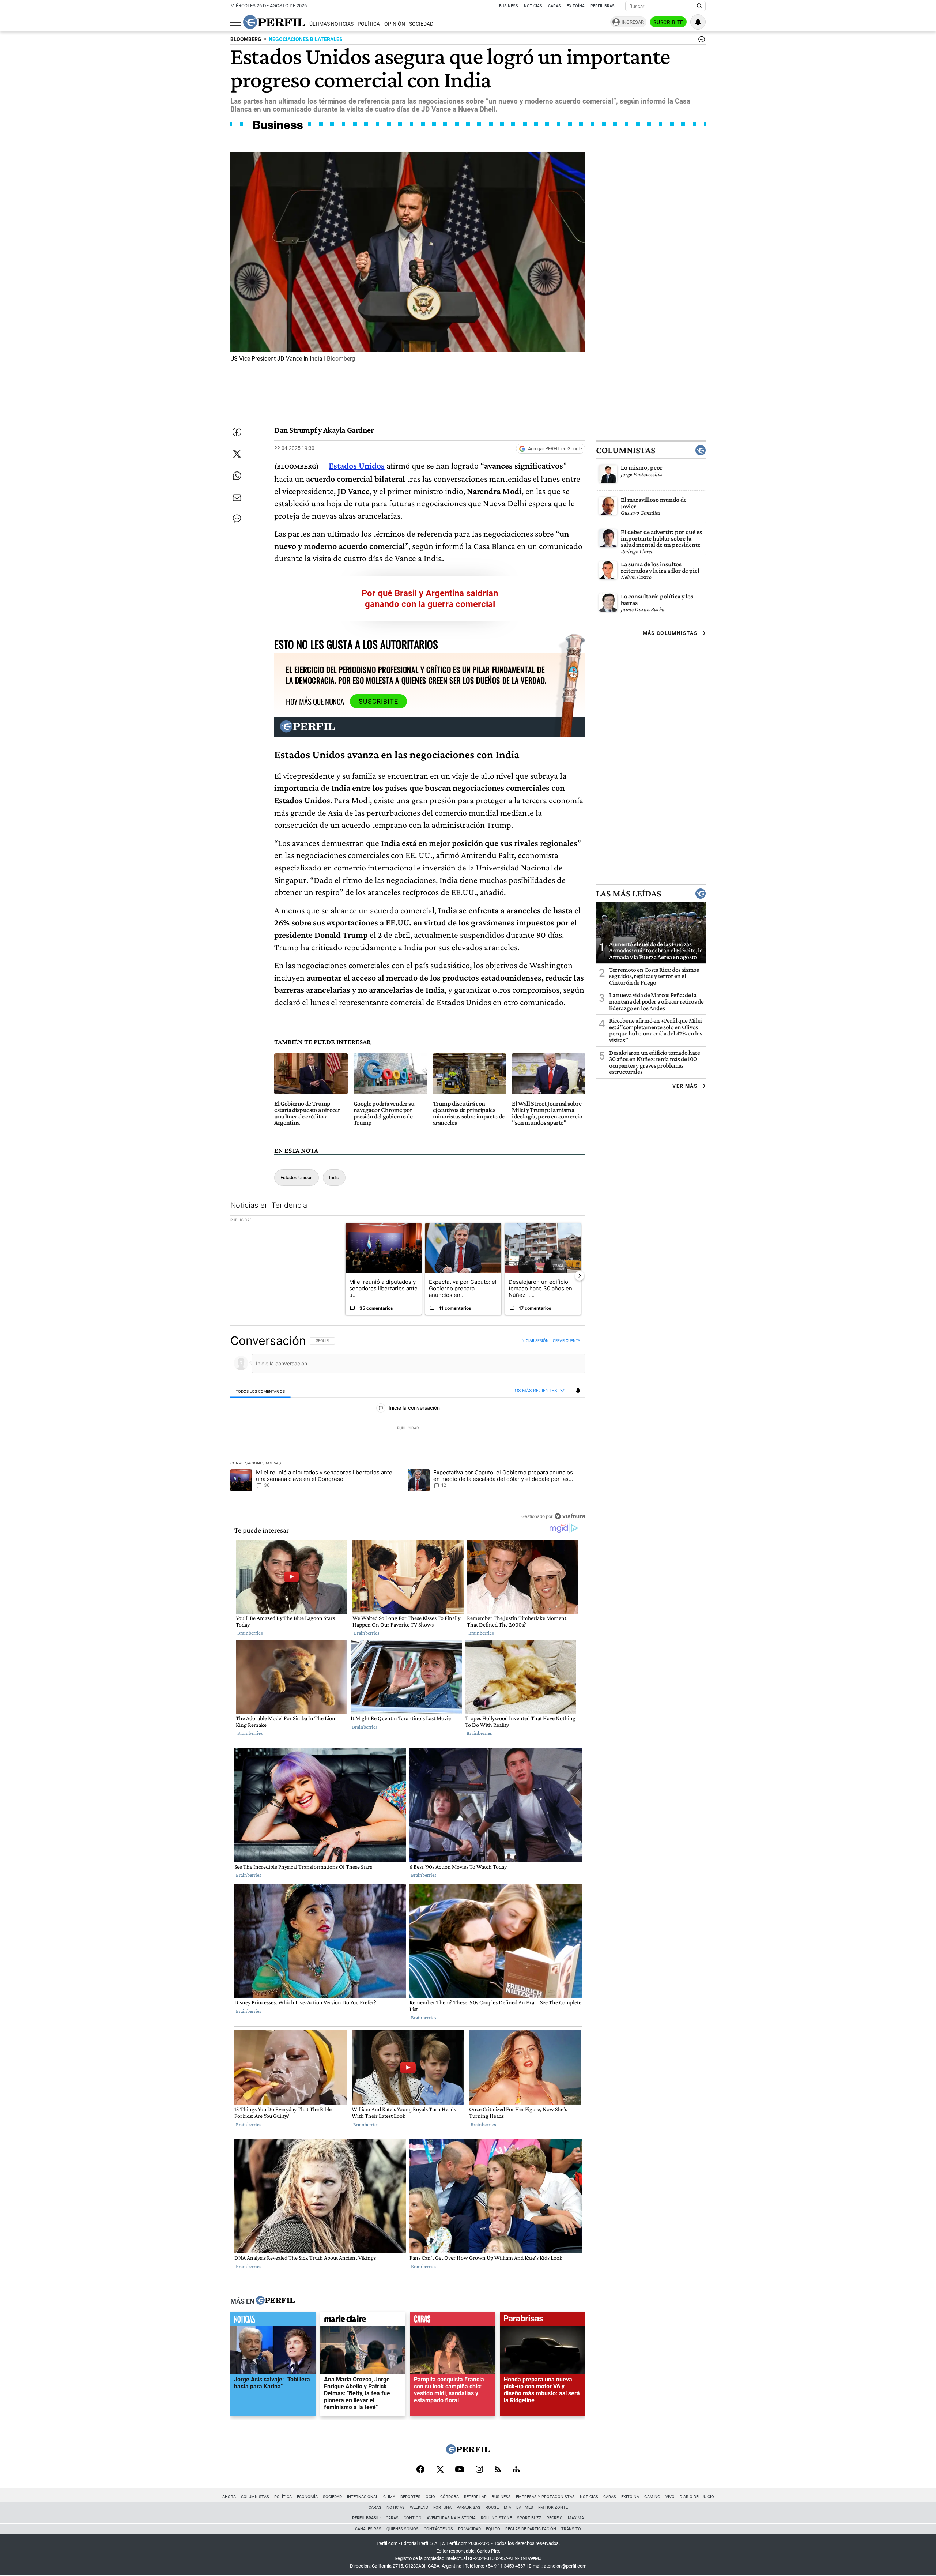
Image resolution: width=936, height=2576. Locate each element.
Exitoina (630, 2497)
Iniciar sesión (535, 1340)
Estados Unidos (297, 1178)
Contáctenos (438, 2529)
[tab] (261, 1391)
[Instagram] (479, 2470)
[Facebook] (420, 2470)
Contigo (413, 2518)
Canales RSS (368, 2529)
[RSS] (498, 2470)
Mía (507, 2507)
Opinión (395, 24)
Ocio (430, 2497)
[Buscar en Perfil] (699, 6)
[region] (408, 1428)
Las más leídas (629, 894)
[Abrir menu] (236, 22)
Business (509, 6)
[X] (440, 2470)
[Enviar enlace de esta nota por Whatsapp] (237, 476)
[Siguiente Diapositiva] (580, 1276)
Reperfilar (475, 2497)
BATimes (525, 2507)
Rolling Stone (496, 2518)
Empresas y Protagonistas (545, 2497)
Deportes (410, 2497)
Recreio (555, 2518)
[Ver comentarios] (700, 41)
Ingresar (633, 22)
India (334, 1178)
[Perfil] (275, 2301)
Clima (389, 2497)
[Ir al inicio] (274, 22)
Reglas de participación (531, 2529)
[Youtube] (460, 2470)
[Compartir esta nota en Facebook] (237, 432)
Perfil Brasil (604, 6)
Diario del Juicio (697, 2497)
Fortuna (442, 2507)
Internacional (363, 2497)
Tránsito (571, 2529)
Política (369, 24)
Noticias (533, 6)
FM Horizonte (553, 2507)
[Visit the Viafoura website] (570, 1516)
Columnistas (626, 450)
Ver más (685, 1086)
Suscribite (668, 22)
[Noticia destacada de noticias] (273, 2321)
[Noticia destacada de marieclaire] (363, 2321)
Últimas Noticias (331, 24)
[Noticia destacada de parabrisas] (543, 2321)
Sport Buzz (529, 2518)
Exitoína (576, 6)
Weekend (419, 2507)
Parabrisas (469, 2507)
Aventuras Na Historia (451, 2518)
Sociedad (421, 24)
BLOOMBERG (246, 39)
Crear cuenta (567, 1340)
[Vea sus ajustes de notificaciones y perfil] (698, 22)
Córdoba (450, 2497)
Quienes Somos (403, 2529)
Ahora (229, 2497)
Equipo (493, 2529)
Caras (554, 6)
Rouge (492, 2507)
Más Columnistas (670, 633)
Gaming (652, 2497)
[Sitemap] (516, 2470)
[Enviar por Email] (237, 498)
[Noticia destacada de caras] (453, 2321)
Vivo (670, 2497)
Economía (307, 2497)
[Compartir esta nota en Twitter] (237, 454)
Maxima (576, 2518)
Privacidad (469, 2529)
